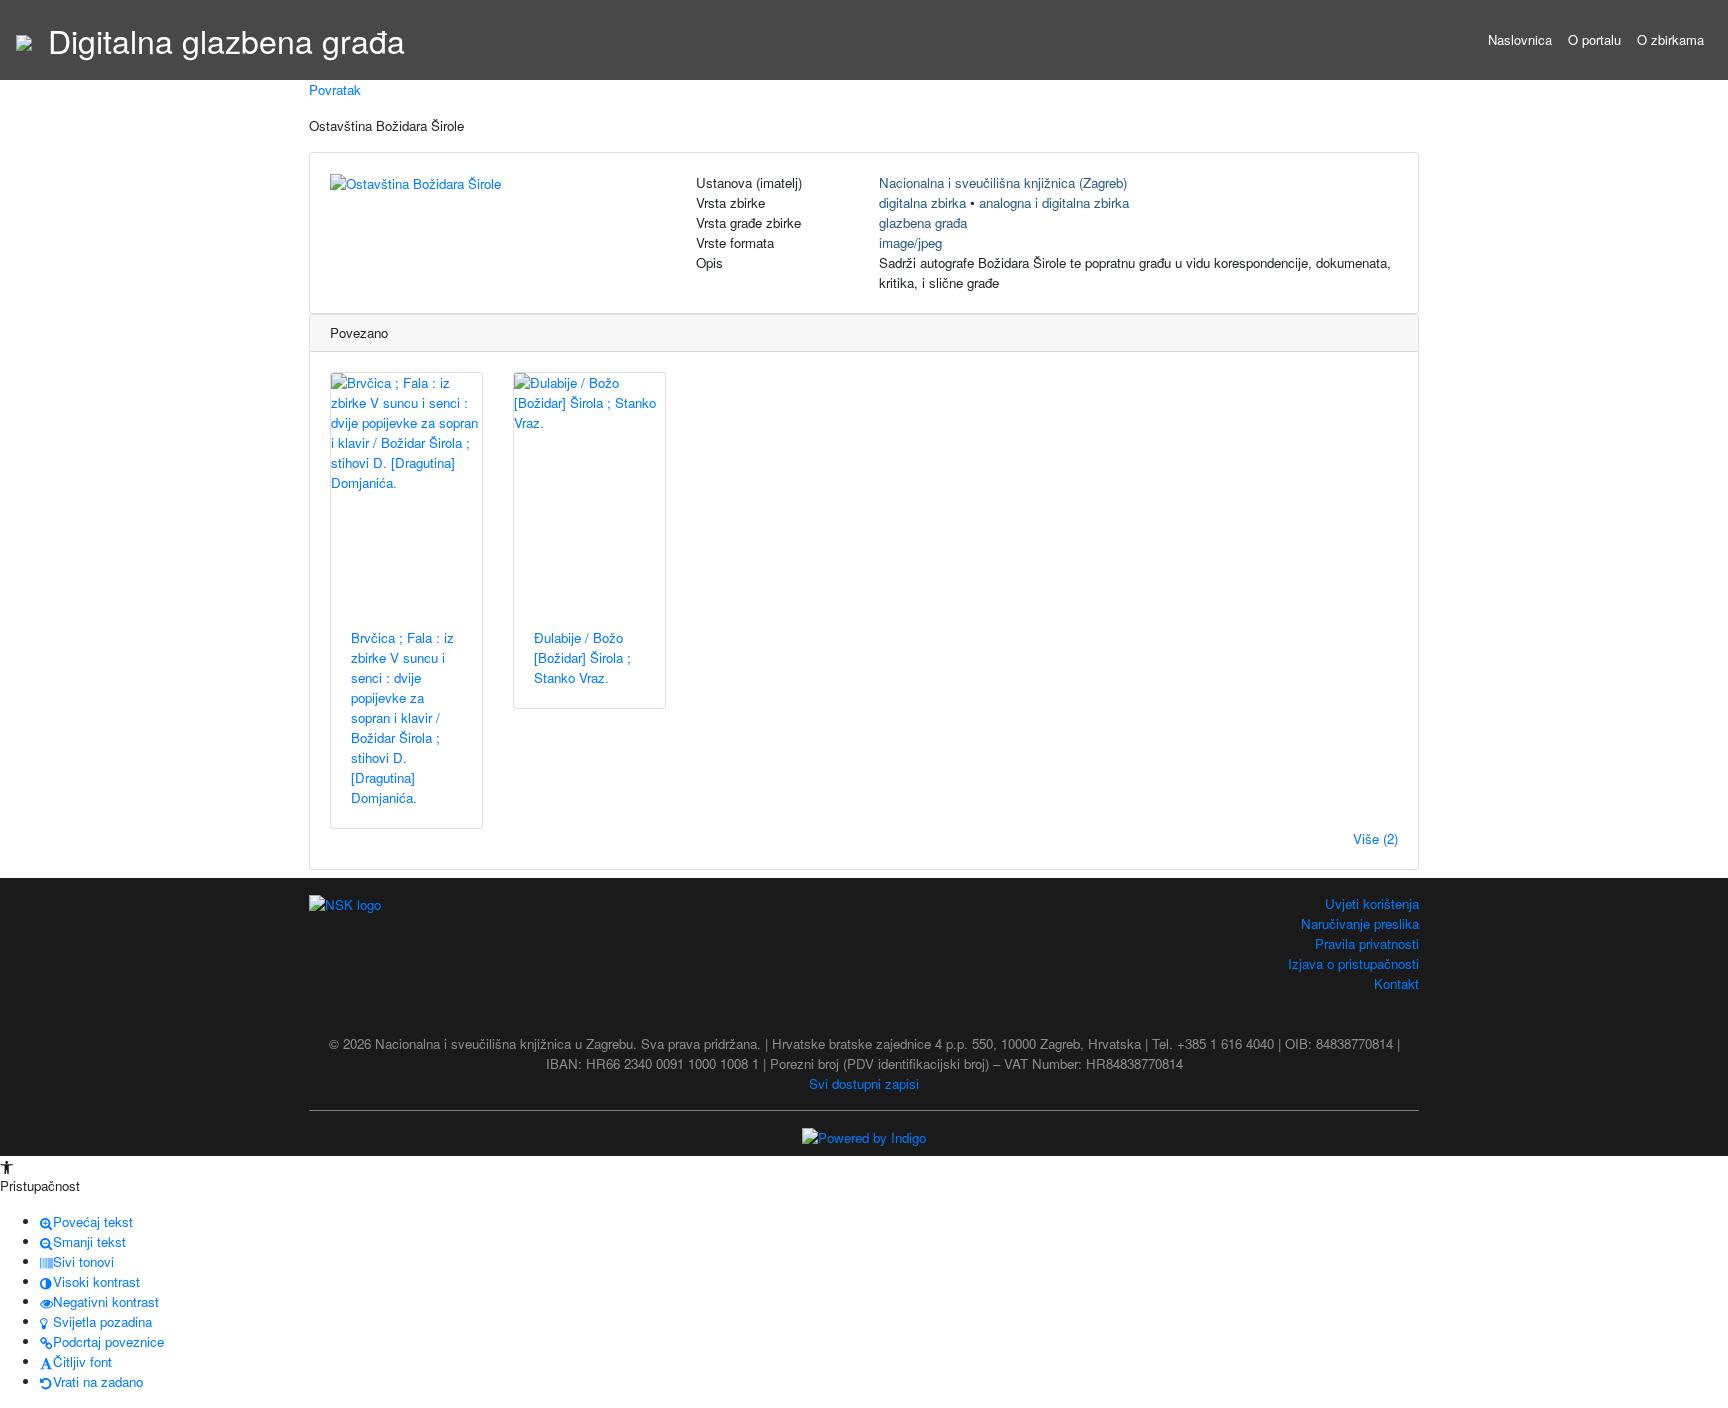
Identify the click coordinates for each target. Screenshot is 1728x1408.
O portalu (1594, 39)
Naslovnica (1520, 39)
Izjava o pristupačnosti (1353, 963)
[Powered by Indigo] (864, 1136)
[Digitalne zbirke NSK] (24, 40)
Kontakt (1396, 983)
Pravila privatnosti (1367, 943)
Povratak (335, 89)
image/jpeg (910, 242)
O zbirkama (1670, 39)
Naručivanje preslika (1360, 923)
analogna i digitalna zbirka (1054, 202)
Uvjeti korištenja (1372, 903)
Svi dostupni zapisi (864, 1083)
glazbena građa (923, 222)
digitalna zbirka (922, 202)
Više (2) (1375, 838)
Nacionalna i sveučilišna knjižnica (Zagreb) (1003, 182)
